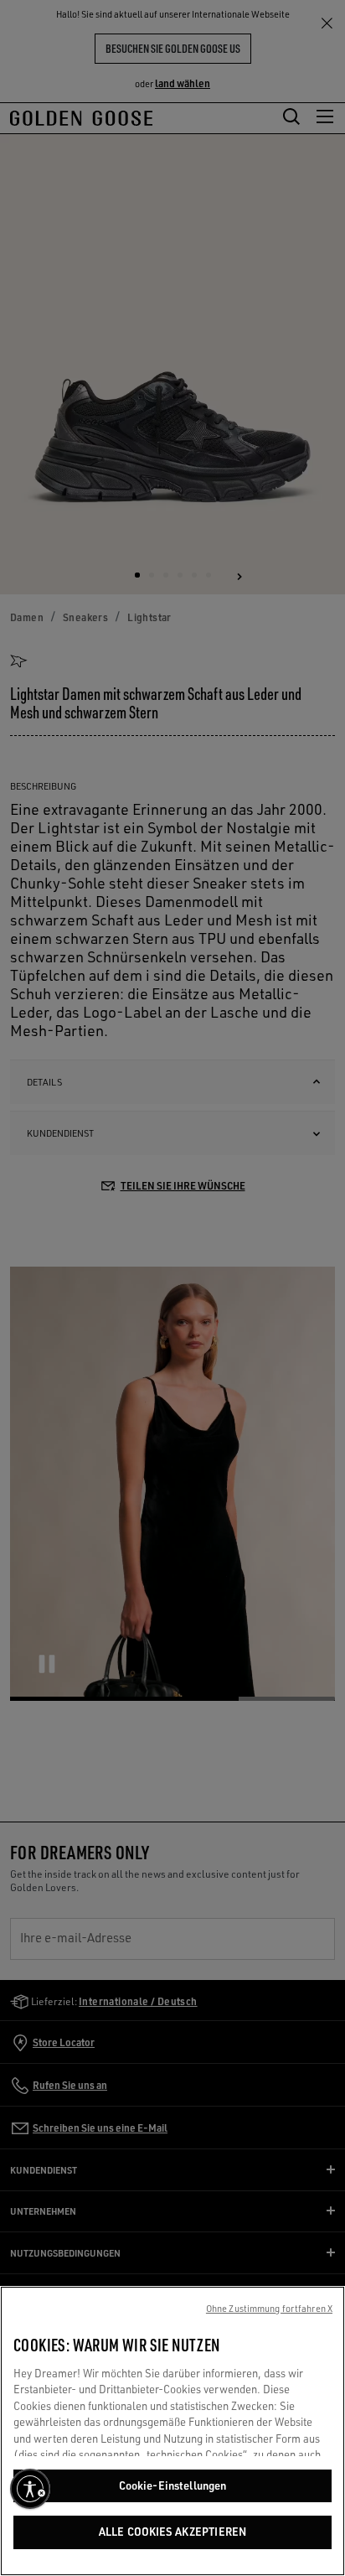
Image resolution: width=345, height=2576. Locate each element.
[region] (172, 2431)
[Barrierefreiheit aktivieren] (30, 2489)
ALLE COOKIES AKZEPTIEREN (172, 2532)
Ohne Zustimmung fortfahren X (269, 2309)
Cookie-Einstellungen (173, 2485)
